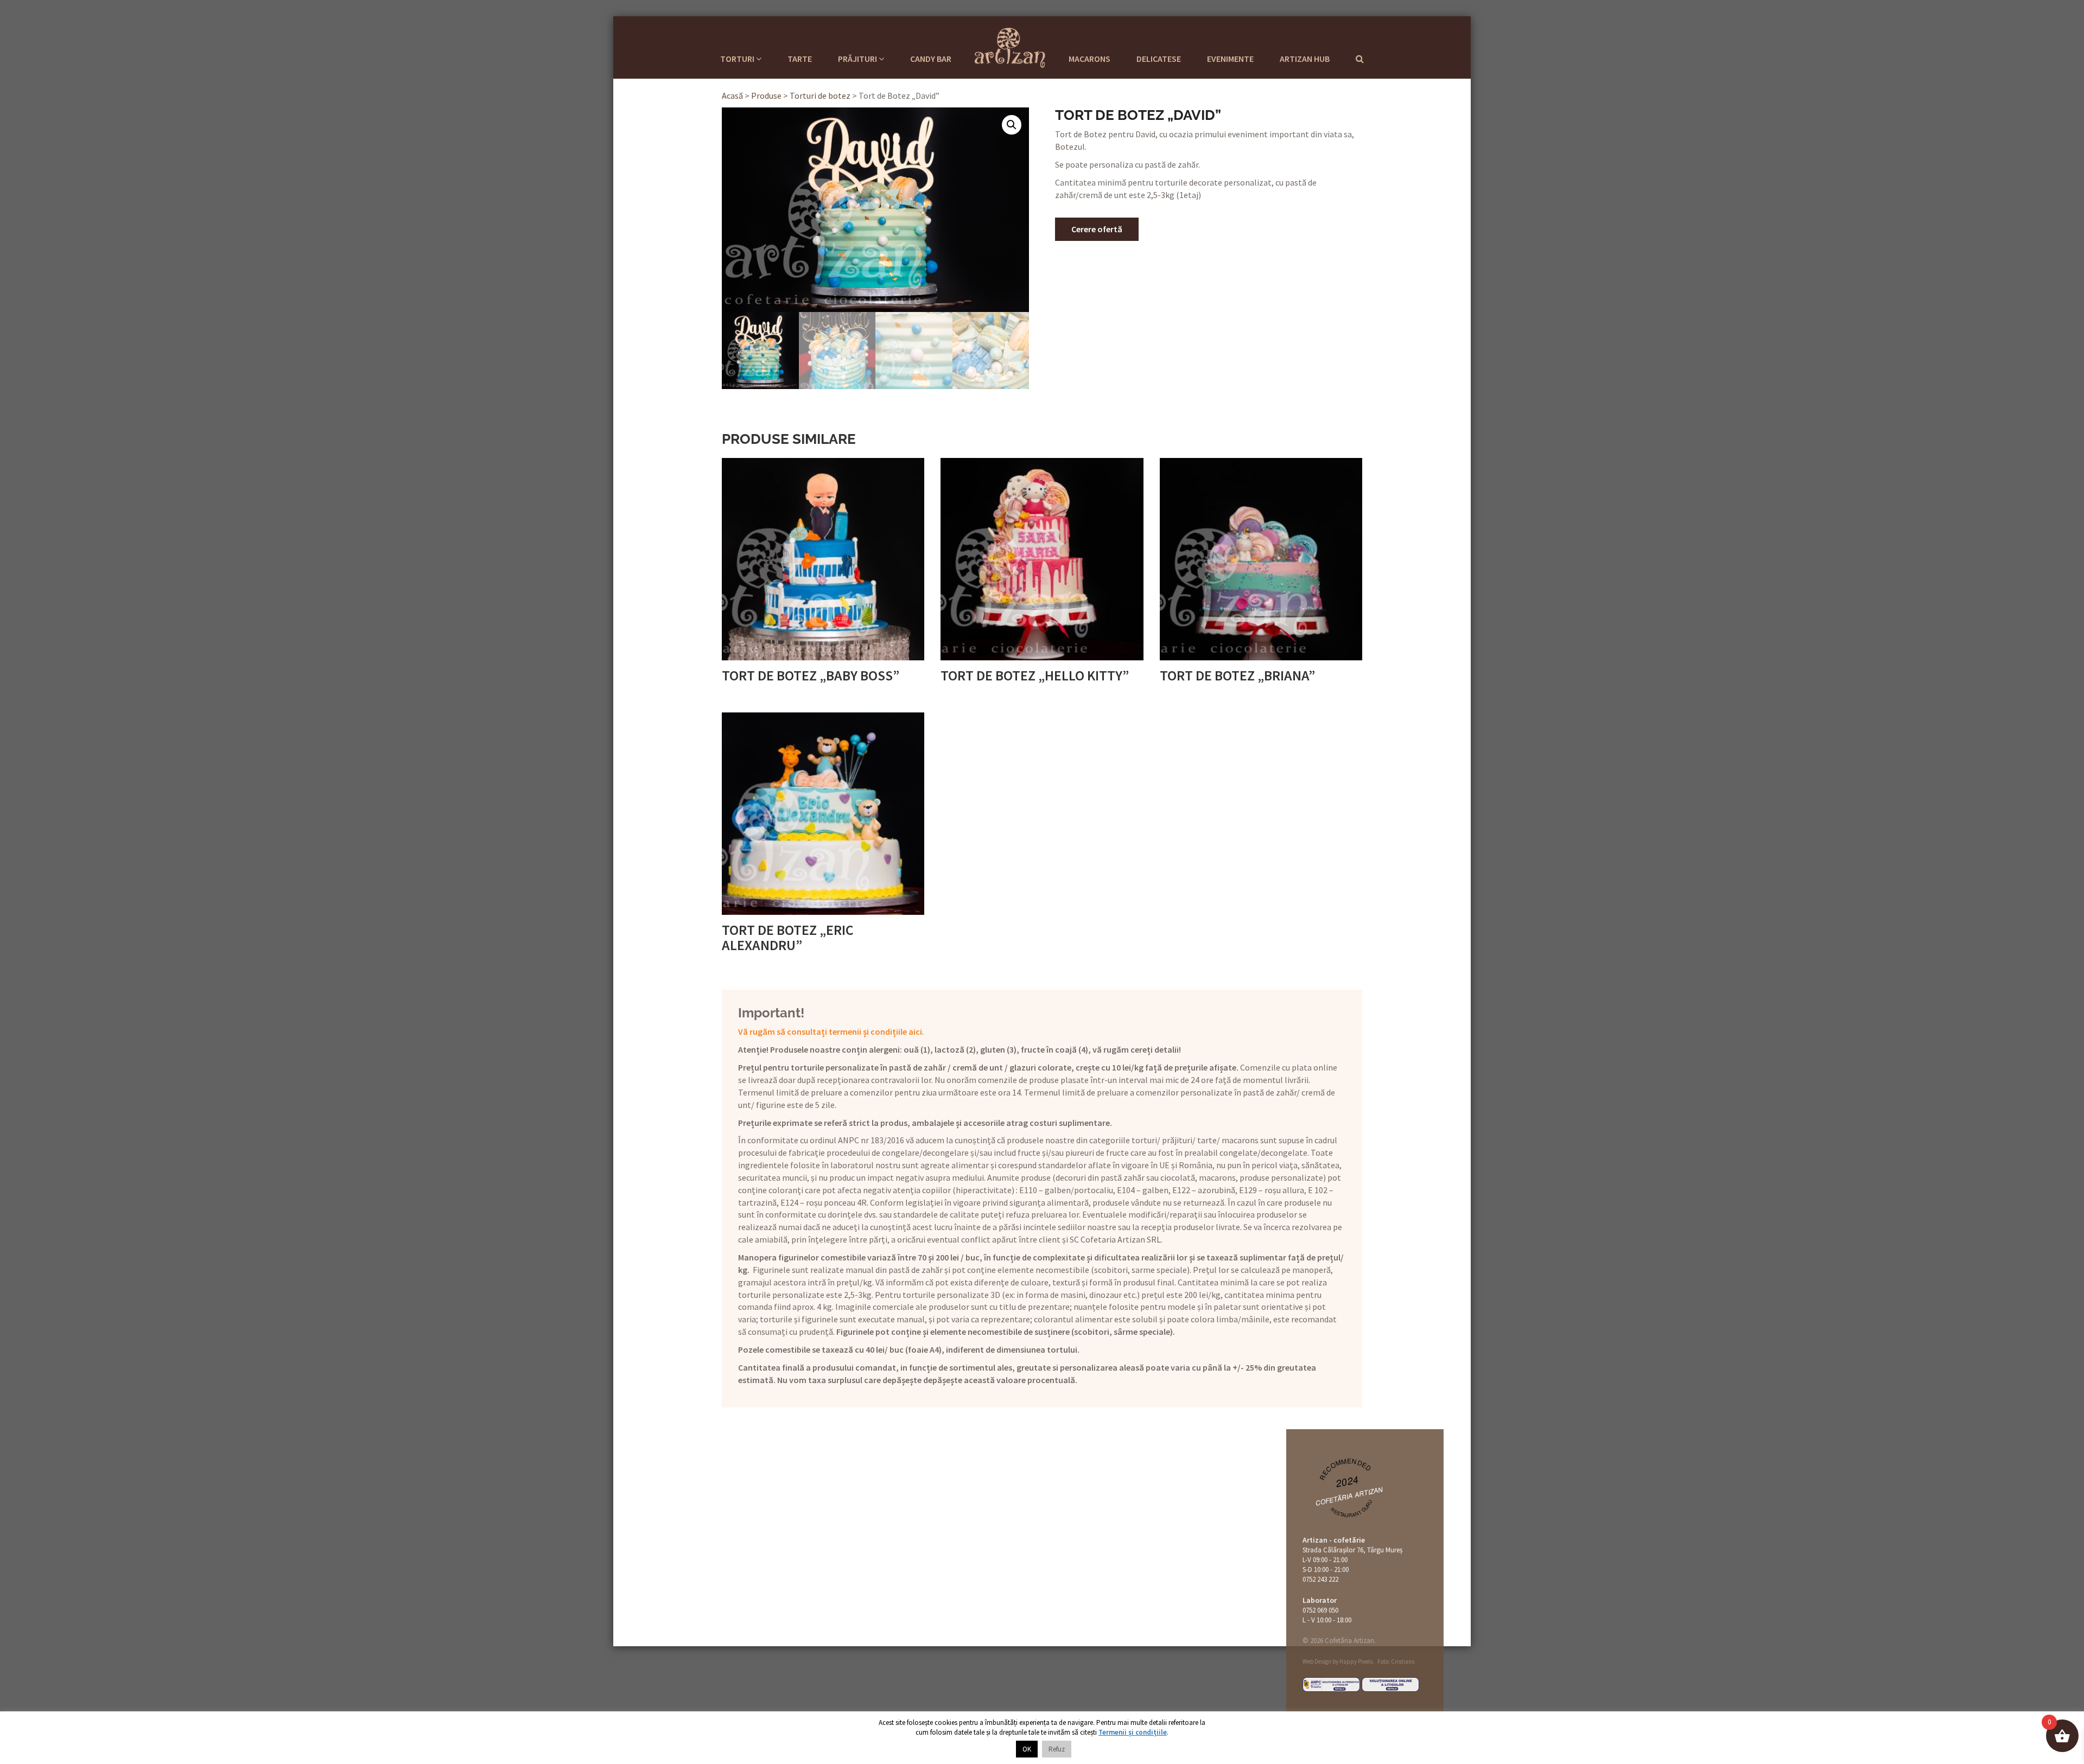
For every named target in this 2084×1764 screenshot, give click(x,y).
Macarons (1089, 59)
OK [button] (1027, 1749)
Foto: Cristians (1396, 1661)
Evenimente (1230, 59)
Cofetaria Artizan (1010, 46)
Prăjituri (858, 59)
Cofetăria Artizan (1349, 1496)
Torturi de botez (820, 95)
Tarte (800, 59)
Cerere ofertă (1097, 229)
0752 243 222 (1320, 1579)
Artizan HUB (1305, 59)
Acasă (732, 95)
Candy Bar (931, 59)
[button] (1012, 125)
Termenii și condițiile (1133, 1732)
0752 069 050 (1320, 1610)
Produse (766, 95)
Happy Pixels (1356, 1661)
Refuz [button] (1057, 1749)
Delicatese (1159, 59)
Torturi (738, 59)
